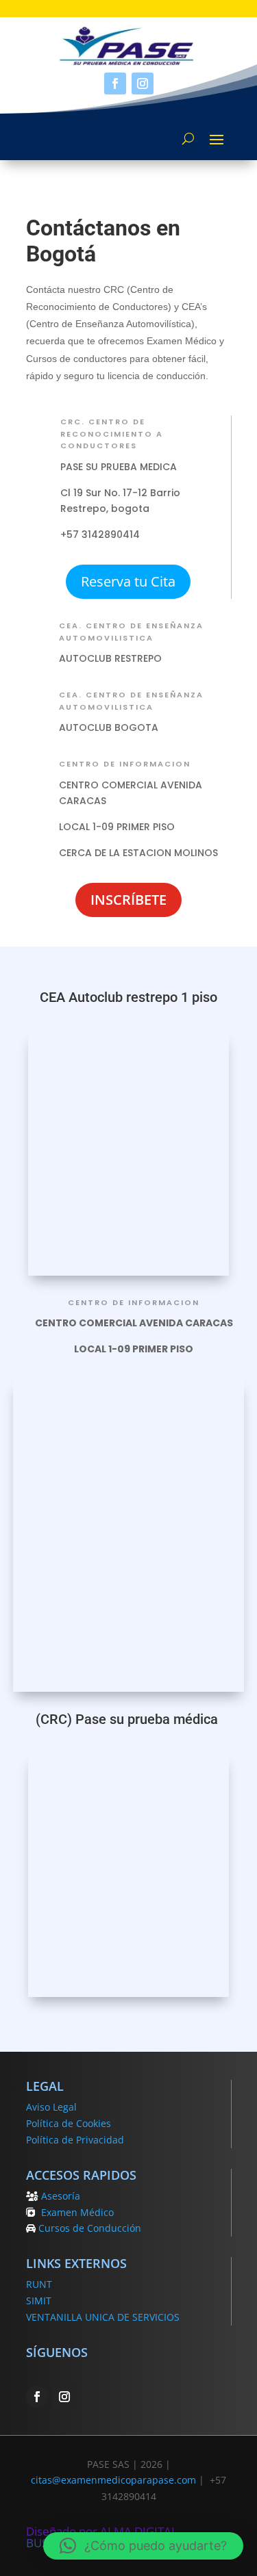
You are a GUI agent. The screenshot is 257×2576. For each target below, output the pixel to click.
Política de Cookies (69, 2123)
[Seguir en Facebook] (115, 83)
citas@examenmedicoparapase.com (113, 2480)
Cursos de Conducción (90, 2228)
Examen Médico (77, 2212)
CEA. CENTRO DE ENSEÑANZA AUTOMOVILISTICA (131, 632)
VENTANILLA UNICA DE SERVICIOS (103, 2317)
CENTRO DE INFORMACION (125, 764)
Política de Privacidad (75, 2140)
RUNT (39, 2284)
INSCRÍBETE (128, 900)
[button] (143, 2546)
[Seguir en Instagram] (143, 83)
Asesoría (61, 2196)
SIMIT (39, 2301)
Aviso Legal (51, 2107)
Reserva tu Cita (128, 581)
